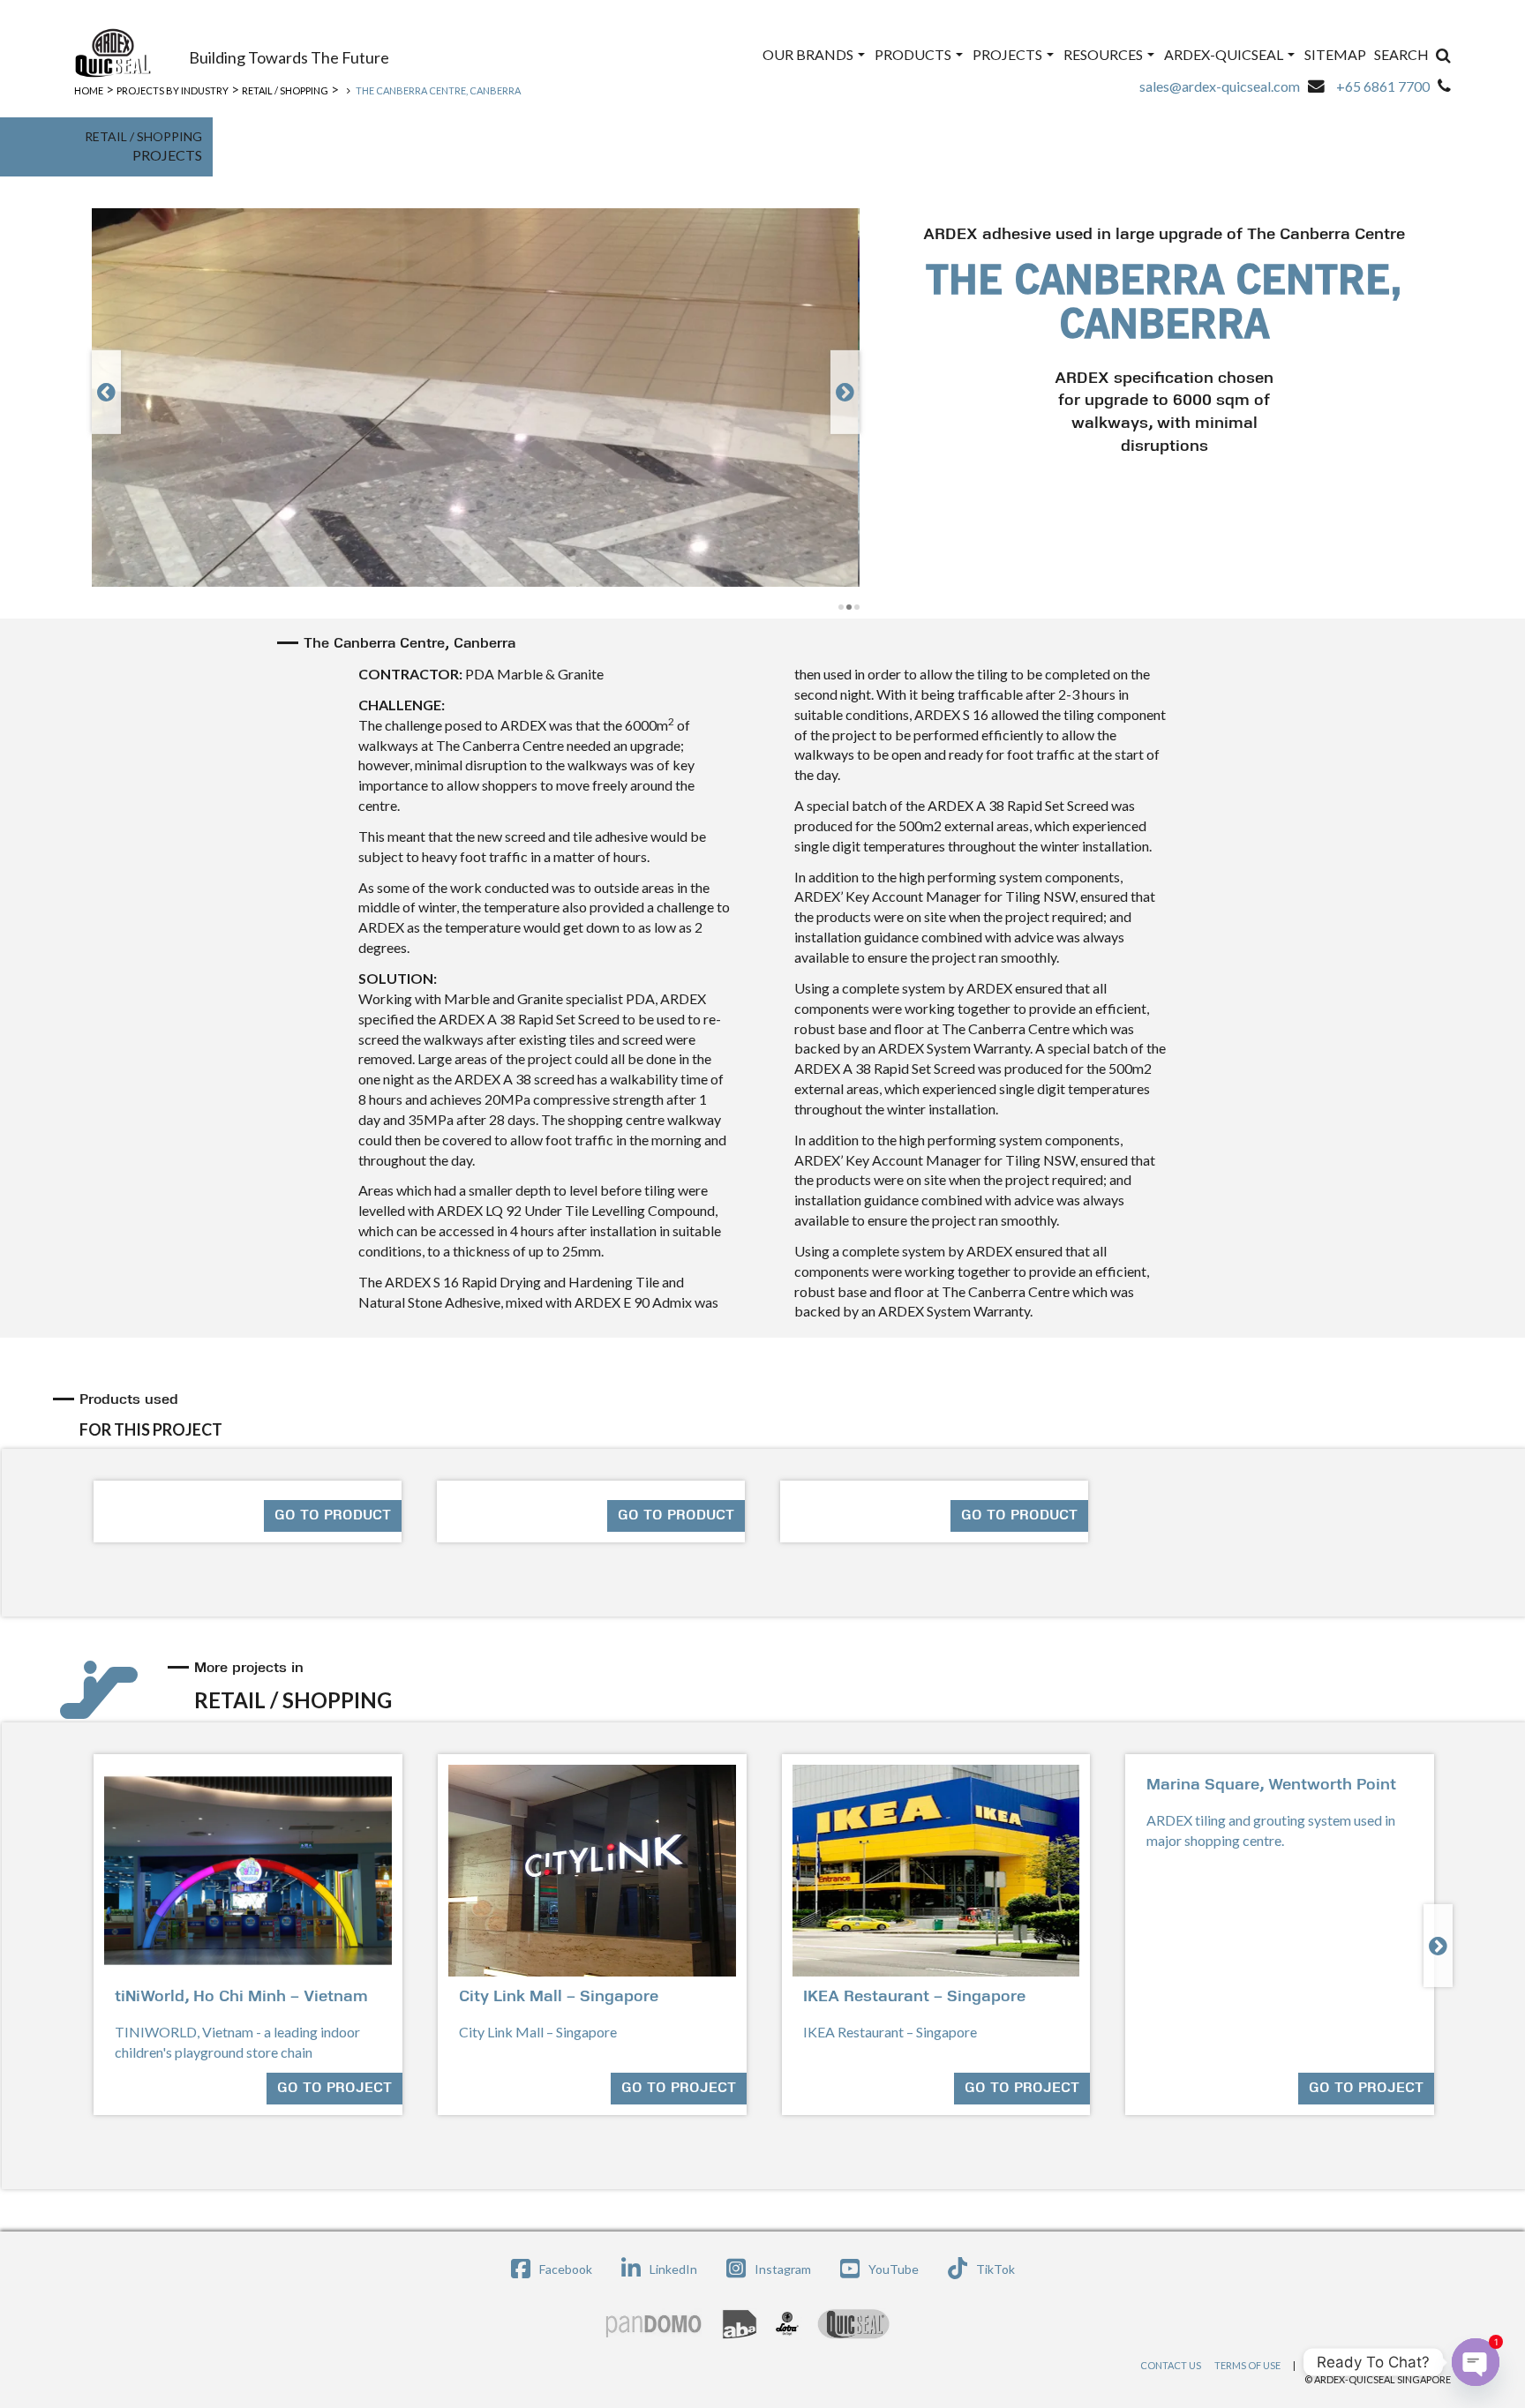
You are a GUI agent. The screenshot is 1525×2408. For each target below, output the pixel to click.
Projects (1009, 54)
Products (914, 54)
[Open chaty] (1476, 2362)
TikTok (995, 2269)
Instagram (783, 2269)
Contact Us (1171, 2365)
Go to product (333, 1516)
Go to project (334, 2089)
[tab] (765, 1414)
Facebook (566, 2269)
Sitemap (1335, 54)
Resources (1104, 54)
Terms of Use (1247, 2365)
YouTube (894, 2269)
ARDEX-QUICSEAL (1225, 54)
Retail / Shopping (285, 90)
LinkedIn (673, 2269)
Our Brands (809, 54)
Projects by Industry (173, 90)
